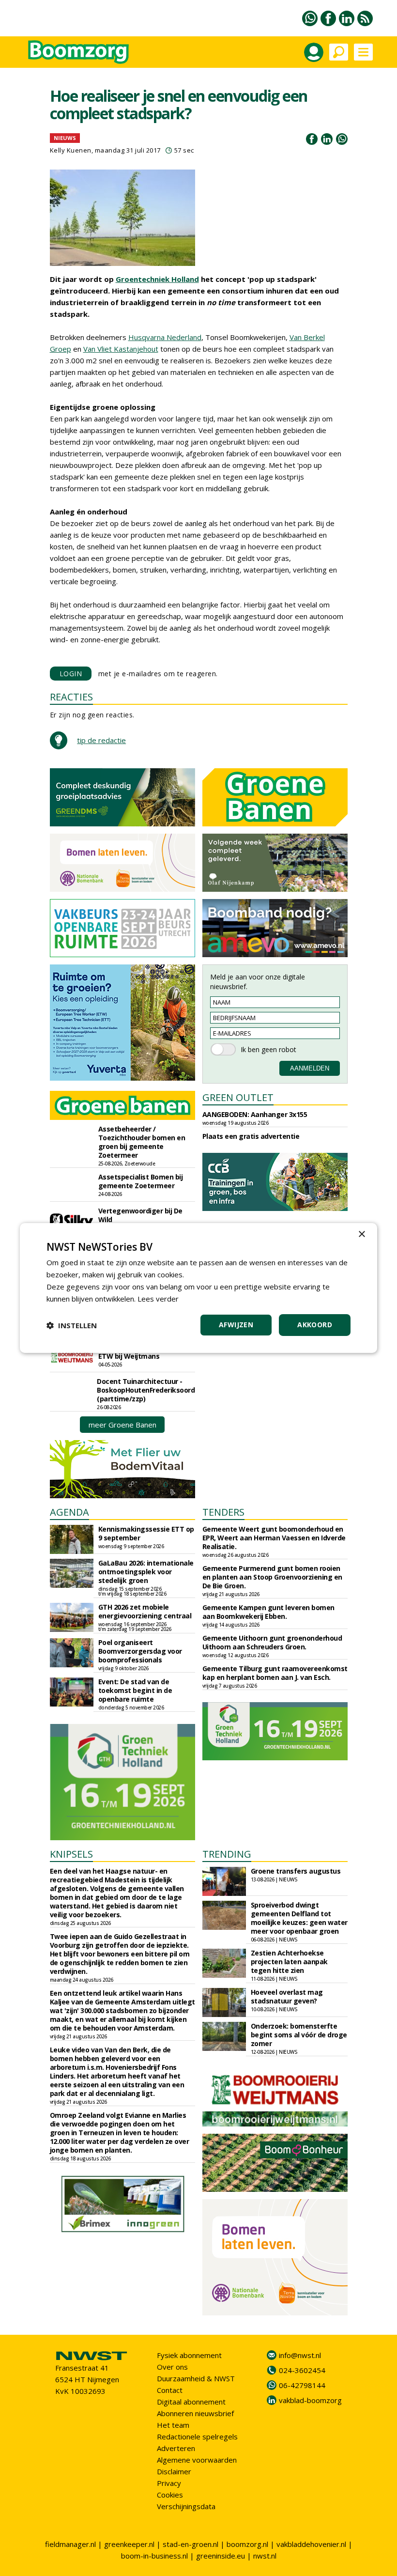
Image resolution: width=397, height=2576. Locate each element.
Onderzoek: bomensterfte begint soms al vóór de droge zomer (299, 2035)
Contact (170, 2390)
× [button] (361, 1234)
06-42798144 (302, 2385)
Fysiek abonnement (189, 2355)
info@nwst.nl (300, 2355)
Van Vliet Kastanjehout (121, 349)
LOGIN (71, 674)
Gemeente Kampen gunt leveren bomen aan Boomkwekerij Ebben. (268, 1612)
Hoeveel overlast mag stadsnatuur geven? (287, 1996)
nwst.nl (265, 2556)
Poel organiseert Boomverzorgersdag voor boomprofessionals (140, 1651)
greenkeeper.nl (129, 2544)
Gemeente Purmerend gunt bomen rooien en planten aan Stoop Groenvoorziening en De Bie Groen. (272, 1577)
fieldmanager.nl (70, 2544)
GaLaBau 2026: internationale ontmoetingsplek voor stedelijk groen (146, 1572)
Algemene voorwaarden (197, 2460)
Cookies (170, 2495)
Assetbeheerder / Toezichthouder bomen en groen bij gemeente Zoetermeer (142, 1142)
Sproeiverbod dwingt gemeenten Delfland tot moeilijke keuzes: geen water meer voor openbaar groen (299, 1918)
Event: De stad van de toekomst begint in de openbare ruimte (135, 1690)
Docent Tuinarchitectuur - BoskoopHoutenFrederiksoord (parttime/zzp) (146, 1390)
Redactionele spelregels (197, 2436)
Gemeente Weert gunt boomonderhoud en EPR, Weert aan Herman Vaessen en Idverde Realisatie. (274, 1538)
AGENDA (69, 1512)
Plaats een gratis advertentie (251, 1136)
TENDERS (223, 1512)
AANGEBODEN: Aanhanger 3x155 (255, 1114)
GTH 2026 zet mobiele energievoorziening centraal (145, 1611)
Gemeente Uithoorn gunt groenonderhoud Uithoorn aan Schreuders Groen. (272, 1642)
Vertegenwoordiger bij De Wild (140, 1215)
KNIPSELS (71, 1854)
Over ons (172, 2367)
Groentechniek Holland (157, 279)
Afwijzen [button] (236, 1325)
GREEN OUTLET (238, 1097)
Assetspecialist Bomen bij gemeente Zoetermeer (141, 1181)
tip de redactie (101, 740)
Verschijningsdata (186, 2506)
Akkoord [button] (315, 1325)
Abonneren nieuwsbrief (195, 2413)
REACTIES (71, 697)
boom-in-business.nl (154, 2556)
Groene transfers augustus (296, 1871)
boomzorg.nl (247, 2544)
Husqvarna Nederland (165, 337)
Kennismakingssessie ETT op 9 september (146, 1533)
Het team (173, 2425)
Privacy (169, 2483)
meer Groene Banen (122, 1425)
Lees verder (158, 1299)
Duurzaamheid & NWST (196, 2378)
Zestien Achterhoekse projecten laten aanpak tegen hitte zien (289, 1962)
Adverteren (176, 2448)
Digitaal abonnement (191, 2402)
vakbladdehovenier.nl (311, 2544)
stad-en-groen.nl (191, 2544)
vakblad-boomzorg (310, 2400)
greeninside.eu (221, 2556)
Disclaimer (174, 2471)
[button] (72, 1325)
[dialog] (198, 1288)
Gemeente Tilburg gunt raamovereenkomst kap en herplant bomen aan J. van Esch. (275, 1673)
